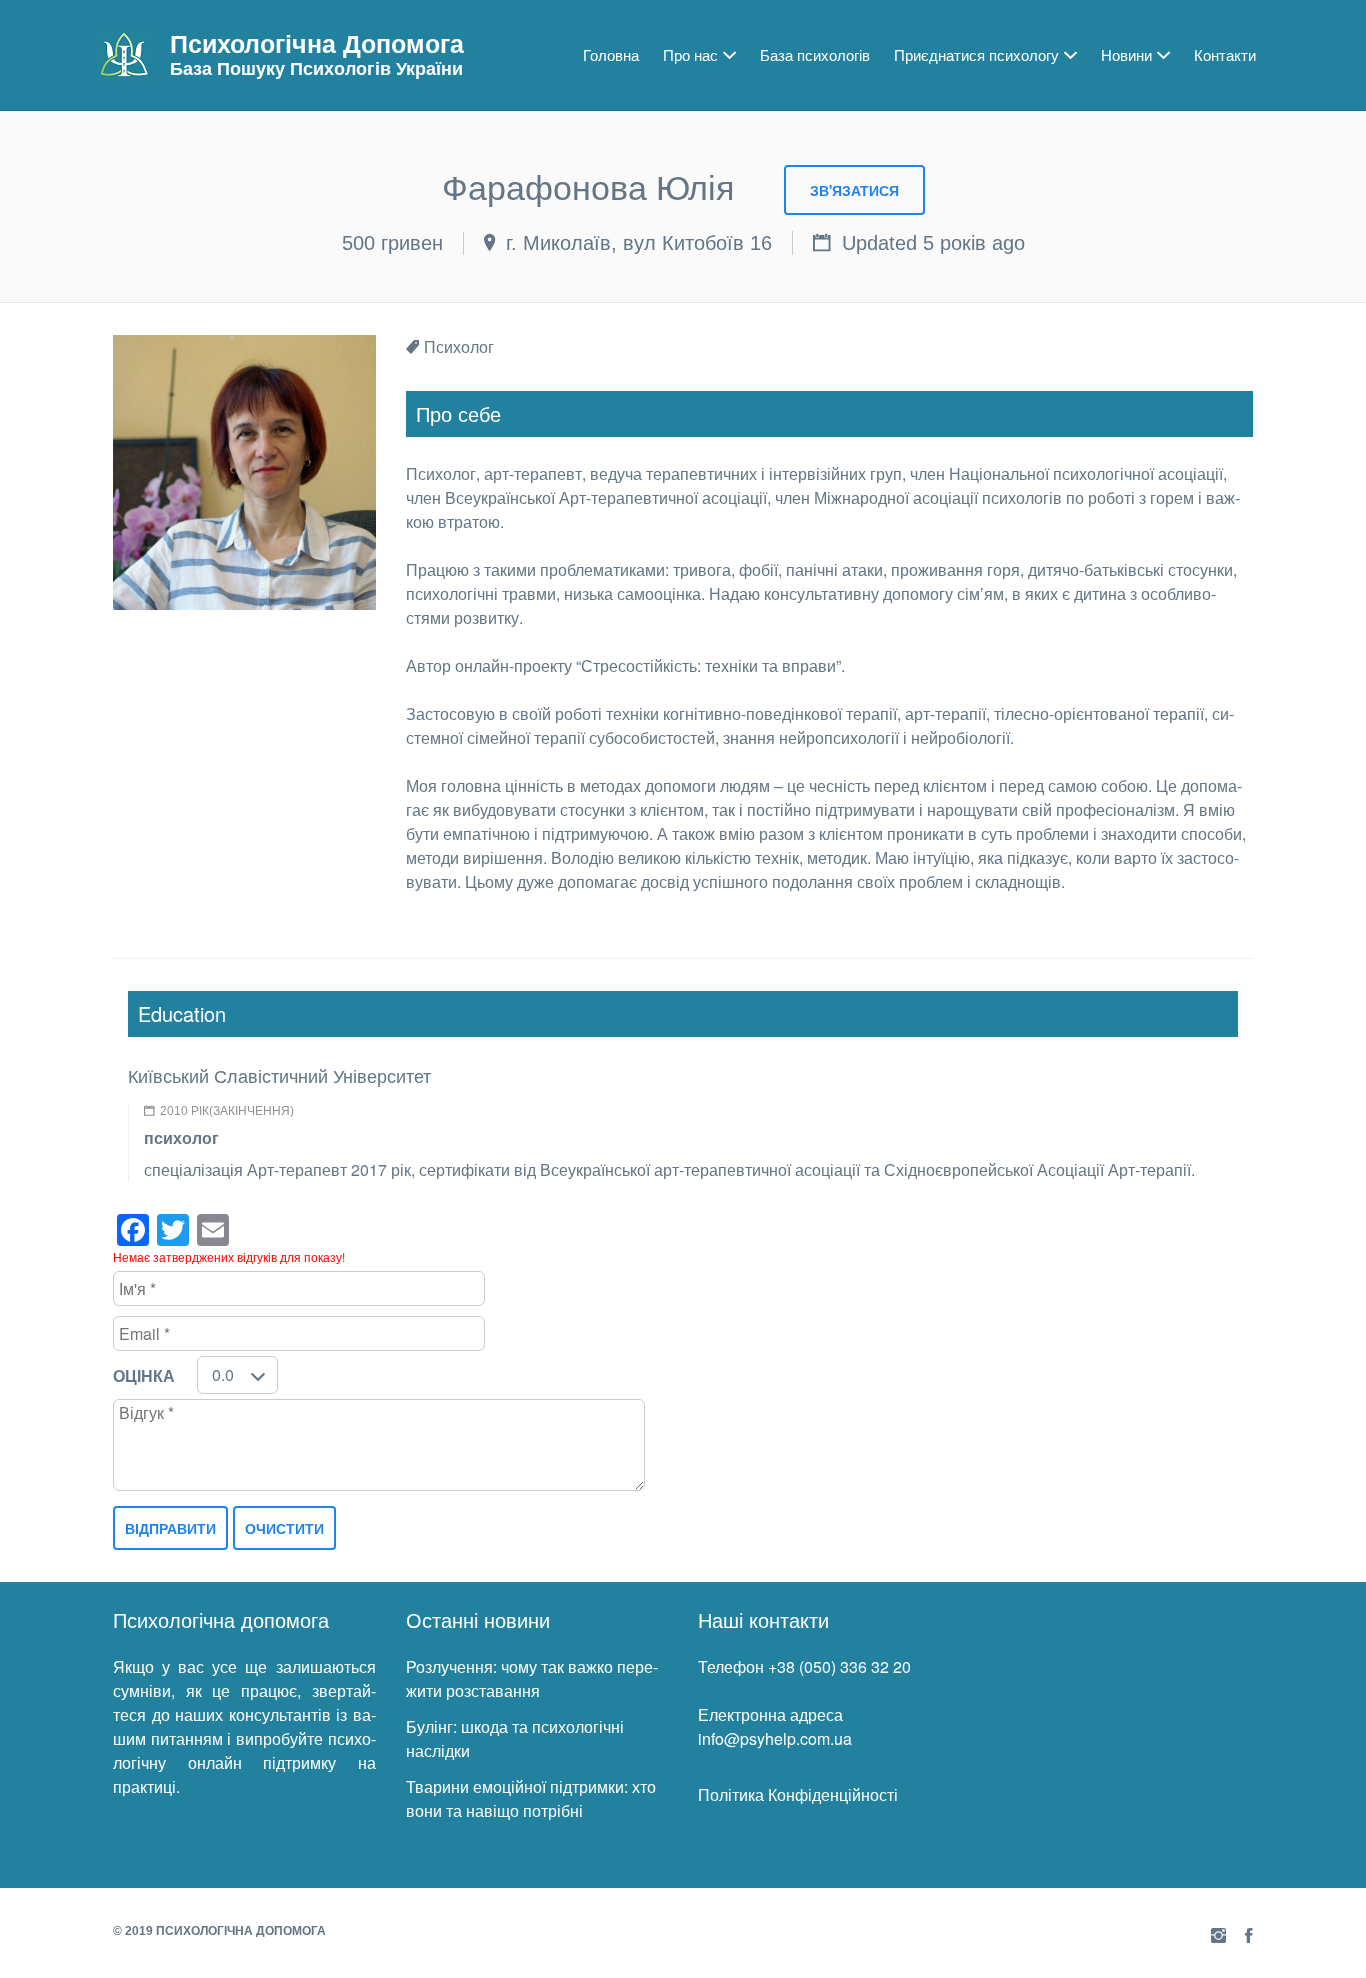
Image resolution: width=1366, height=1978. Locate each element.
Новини (1126, 54)
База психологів (815, 54)
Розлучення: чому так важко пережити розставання (532, 1678)
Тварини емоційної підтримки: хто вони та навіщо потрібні (531, 1798)
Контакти (1225, 54)
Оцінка (144, 1375)
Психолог (459, 346)
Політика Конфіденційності (798, 1794)
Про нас (690, 54)
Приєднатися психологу (976, 54)
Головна (611, 54)
